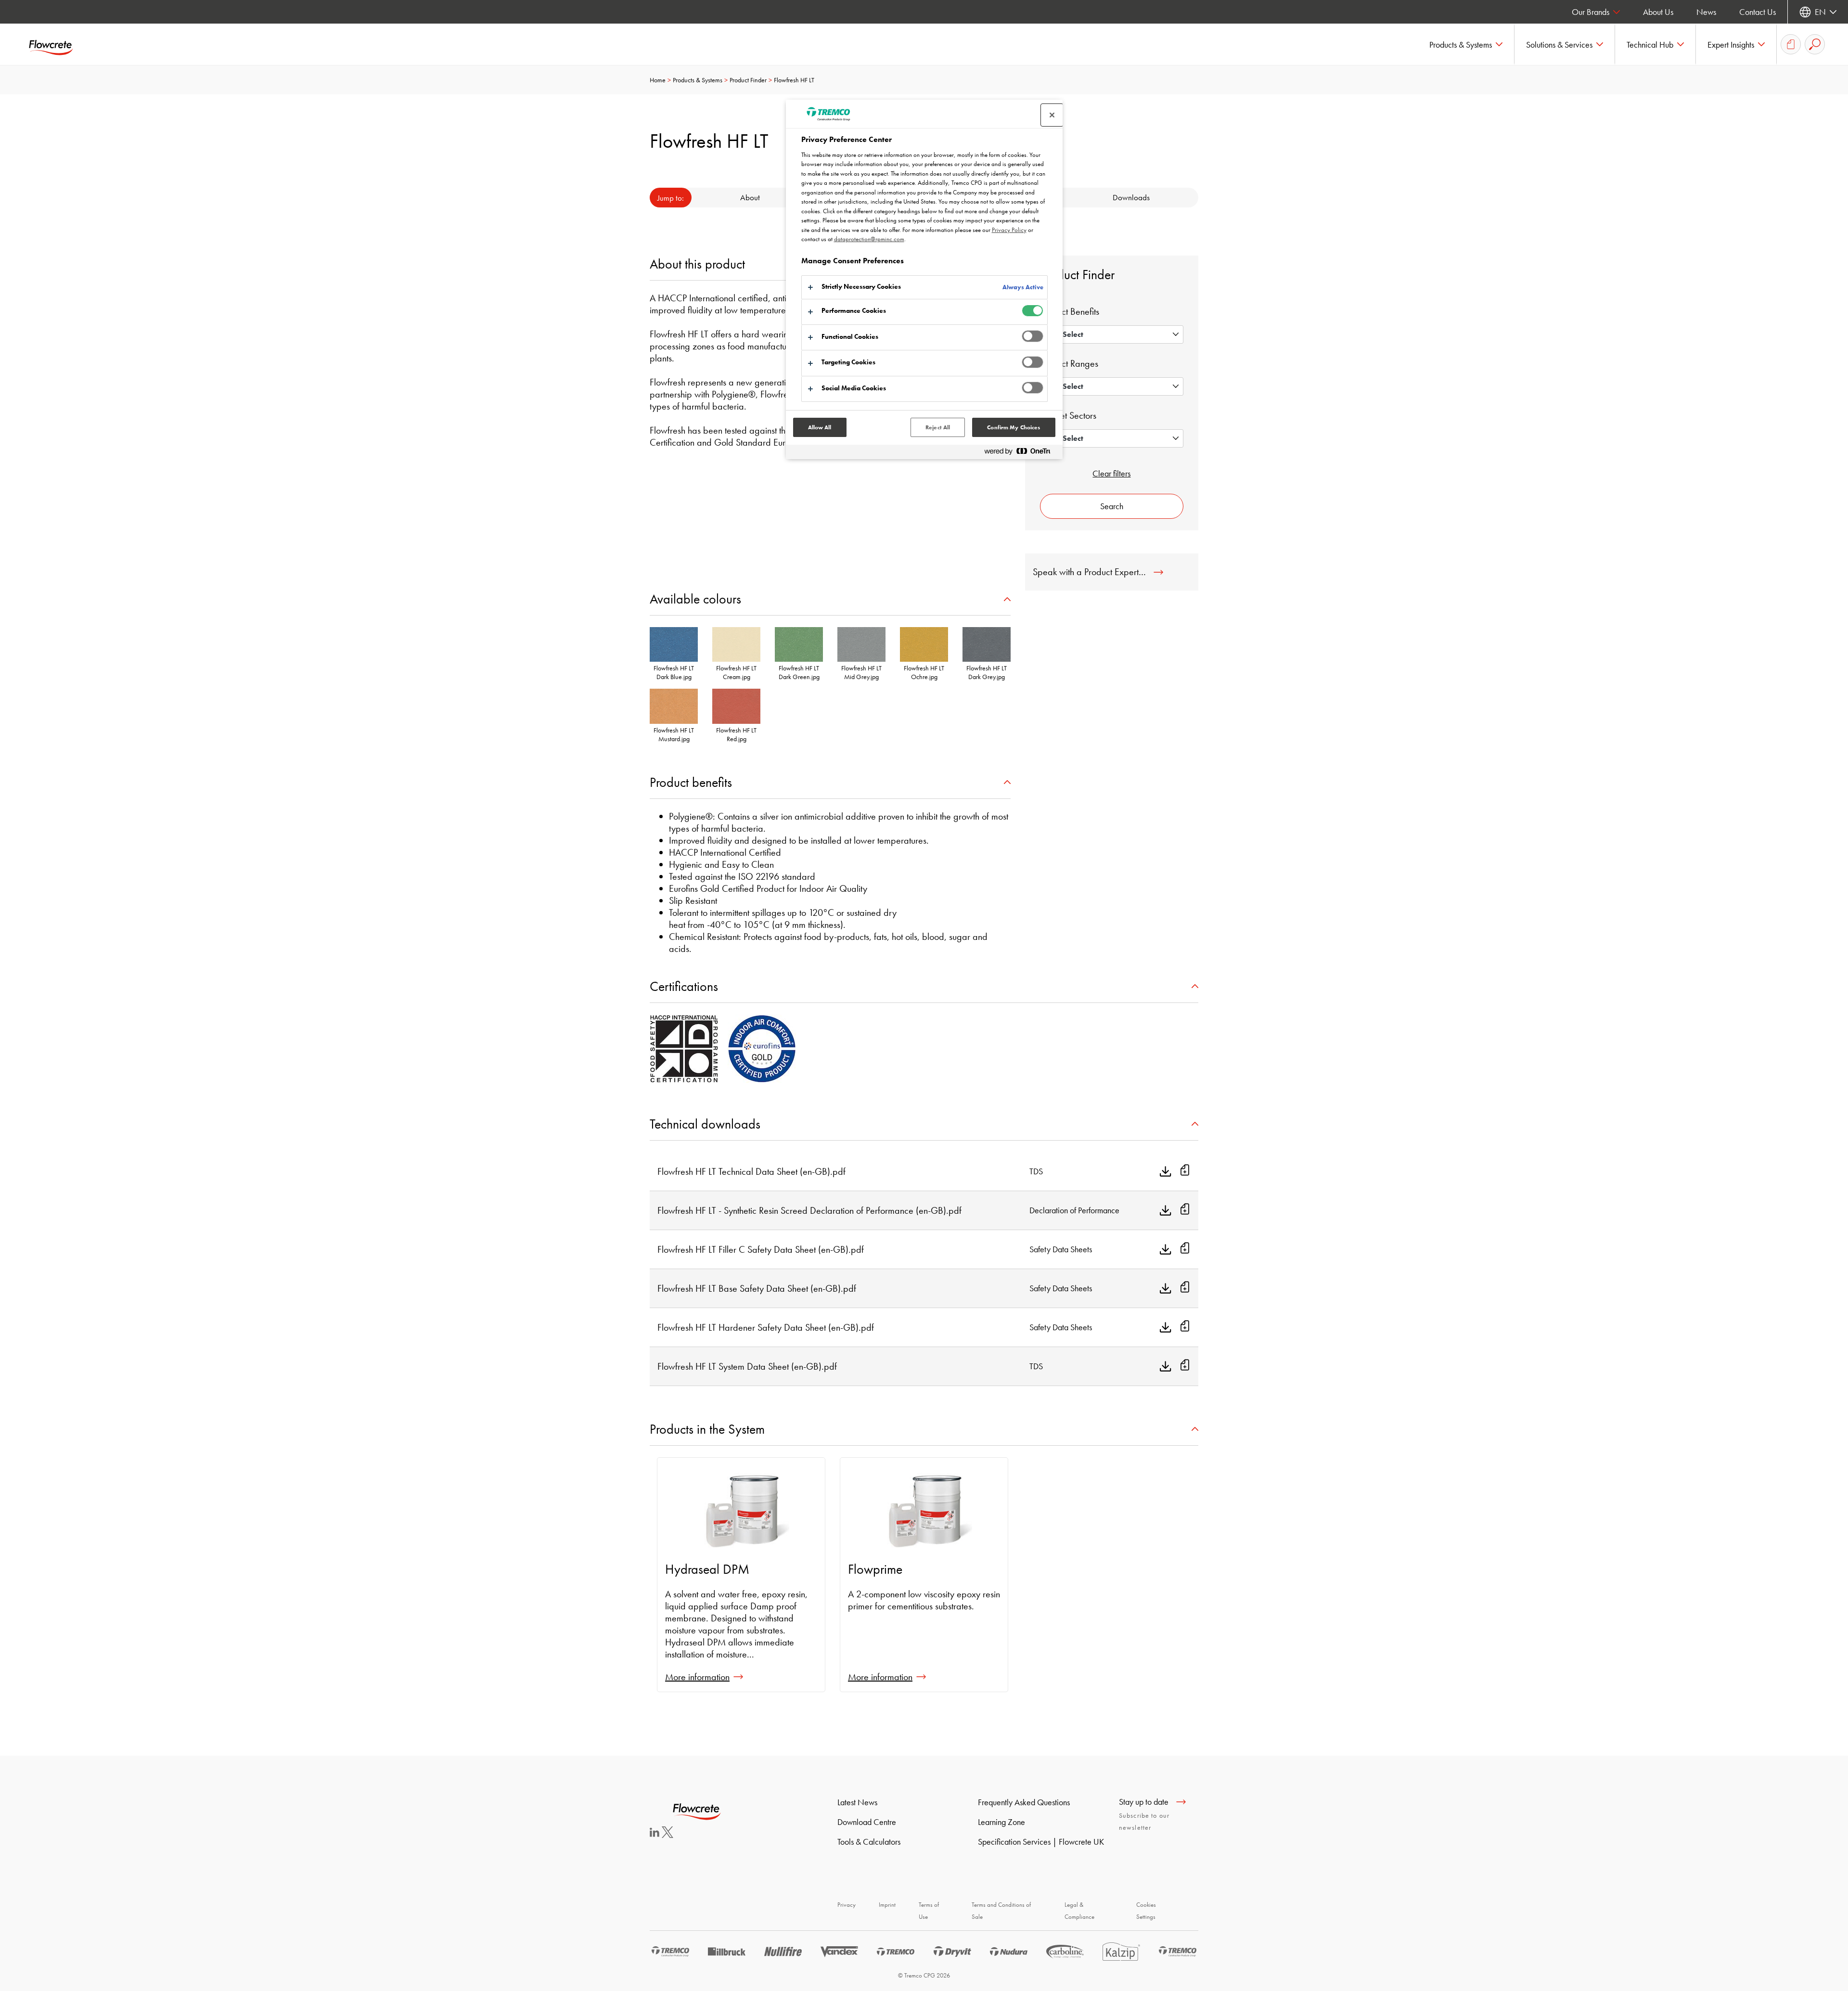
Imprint (887, 1905)
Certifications (684, 986)
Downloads (1131, 197)
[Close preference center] (1052, 115)
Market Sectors (1068, 415)
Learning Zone (1001, 1822)
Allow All (820, 427)
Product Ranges (1069, 363)
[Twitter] (667, 1835)
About (750, 197)
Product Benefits (1070, 311)
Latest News (857, 1802)
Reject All (938, 427)
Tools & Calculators (869, 1842)
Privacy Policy (1009, 230)
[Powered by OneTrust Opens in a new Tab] (1021, 453)
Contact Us (1758, 12)
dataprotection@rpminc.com (869, 239)
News (1706, 12)
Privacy (847, 1905)
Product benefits (691, 782)
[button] (1466, 44)
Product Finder (748, 80)
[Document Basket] (1791, 44)
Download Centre (867, 1822)
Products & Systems (698, 80)
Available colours (695, 599)
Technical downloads (705, 1124)
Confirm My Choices (1014, 427)
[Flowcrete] (58, 44)
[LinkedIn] (654, 1834)
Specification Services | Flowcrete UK (1041, 1842)
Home (658, 80)
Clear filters (1111, 473)
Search (1112, 506)
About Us (1658, 12)
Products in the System (707, 1429)
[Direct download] (1166, 1171)
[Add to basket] (1185, 1171)
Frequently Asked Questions (1024, 1802)
